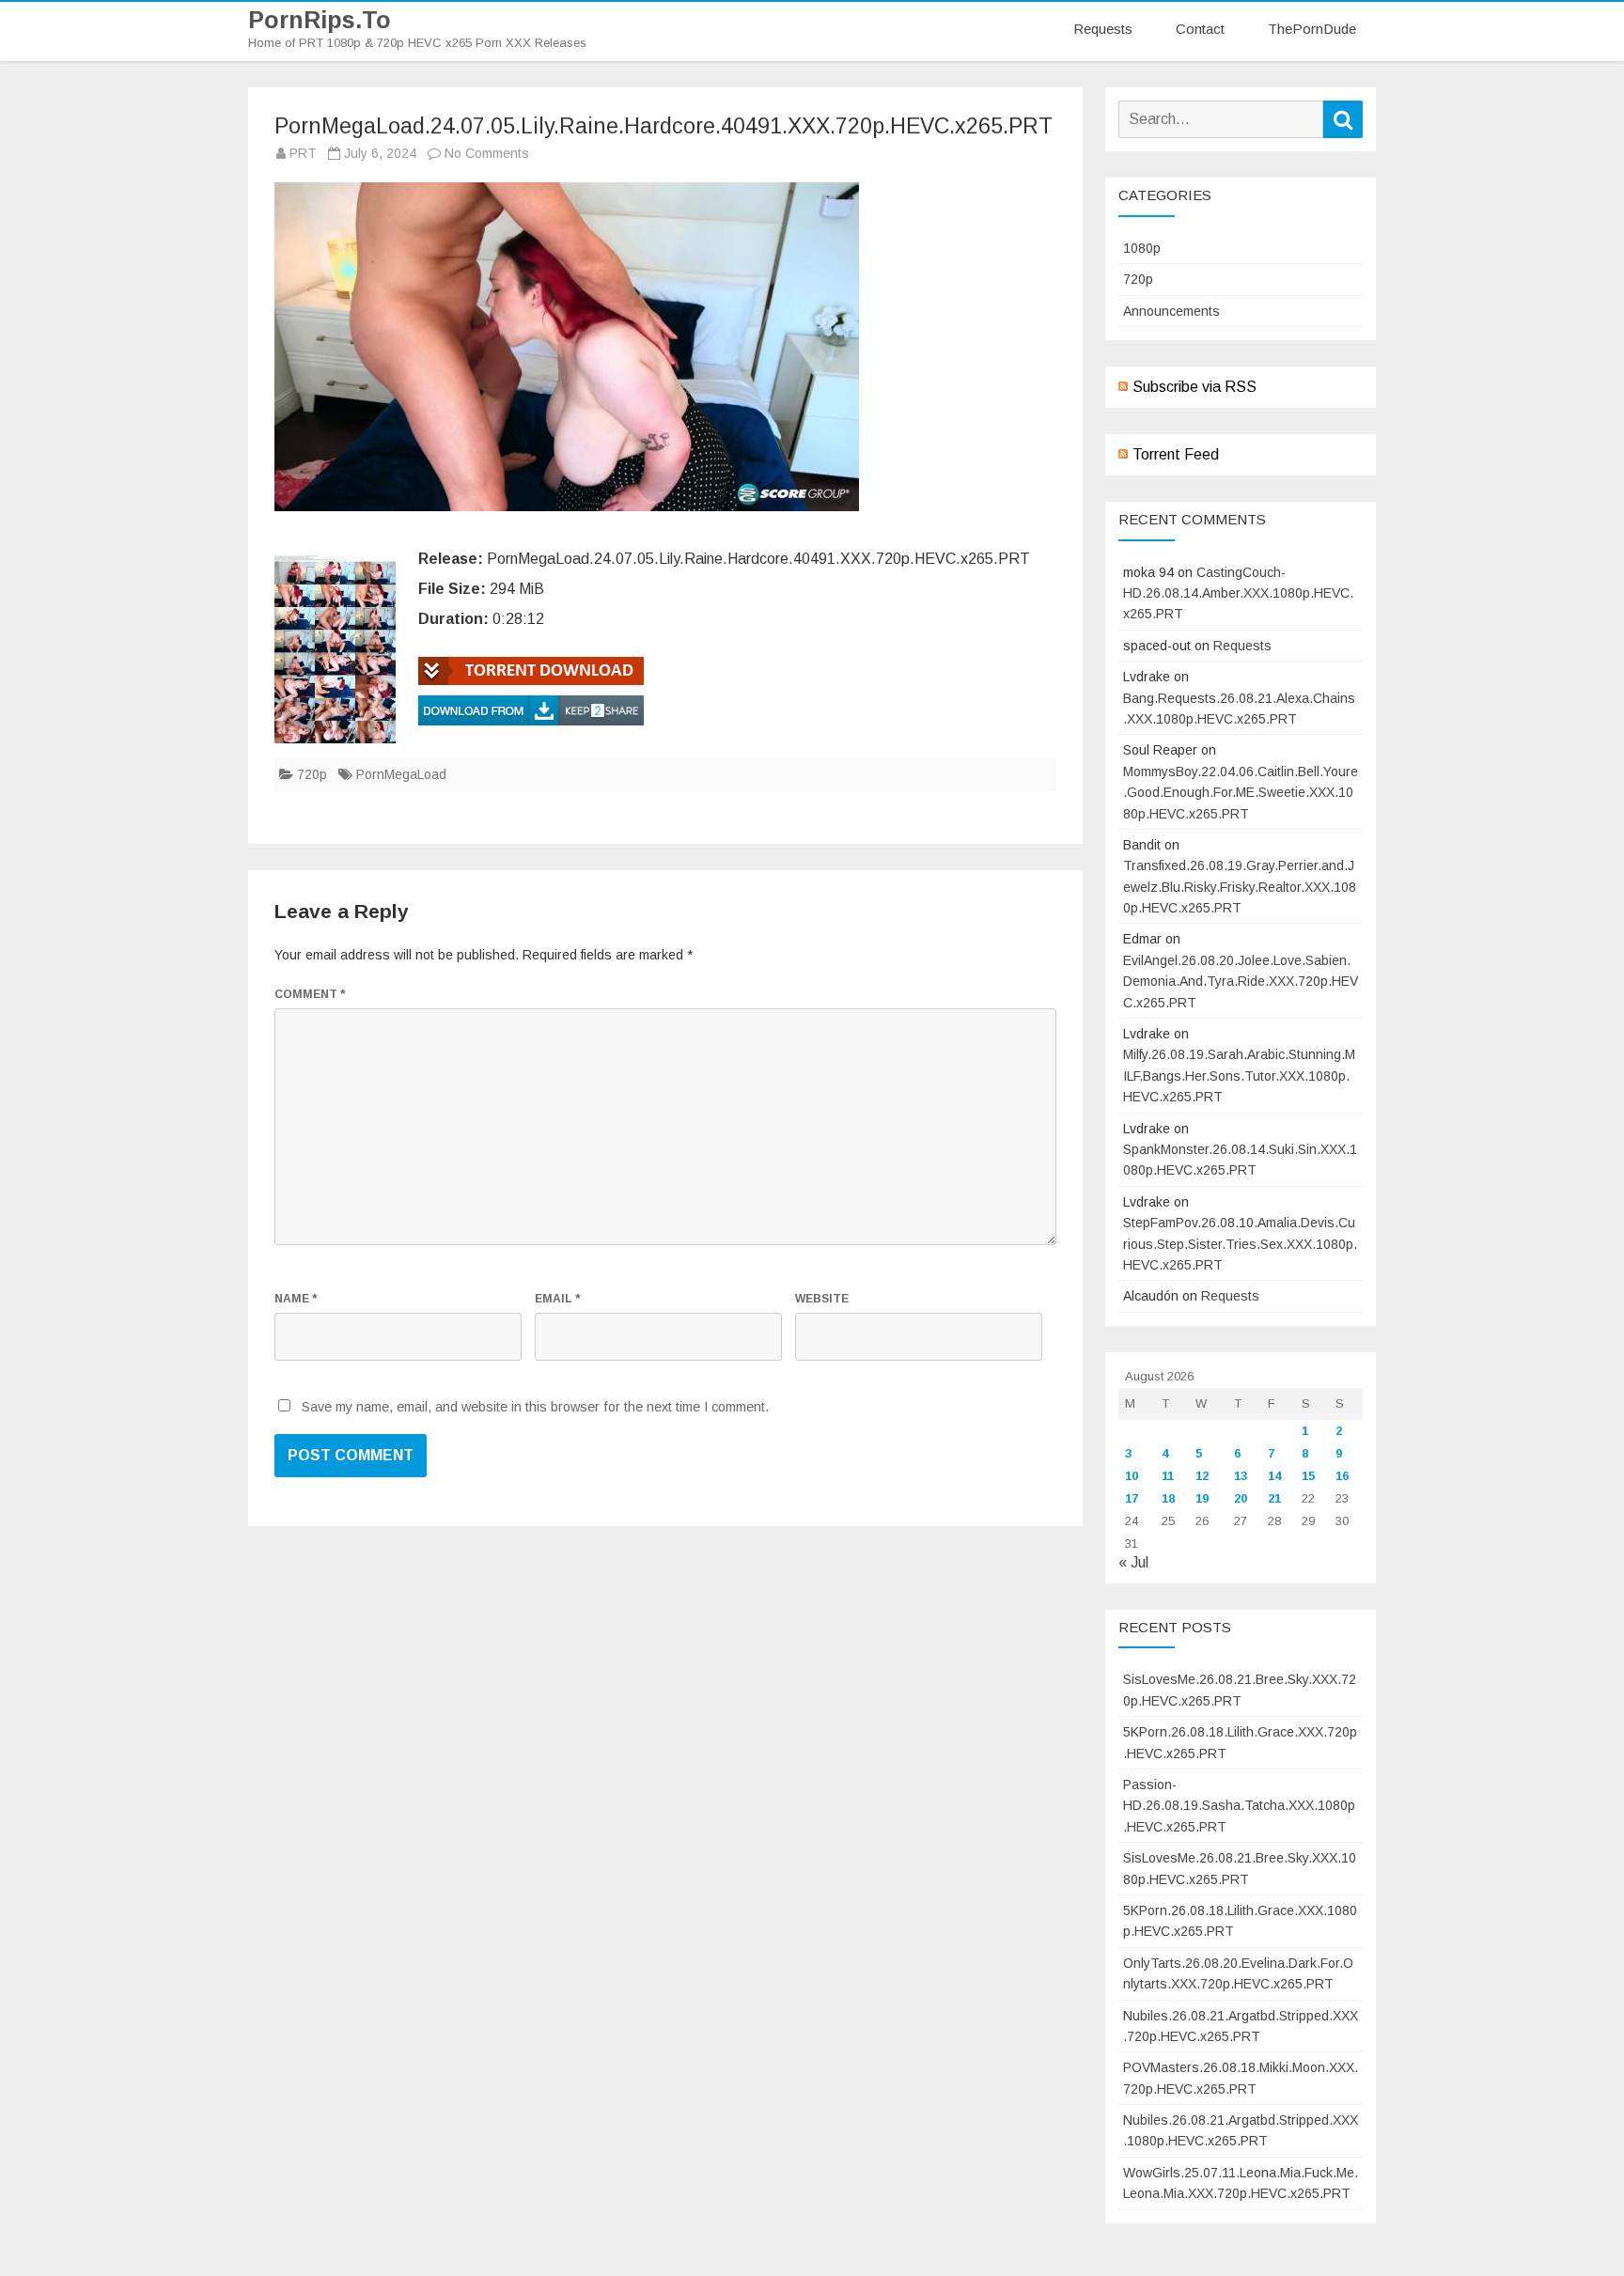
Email (557, 1299)
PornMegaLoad (401, 774)
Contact (1200, 29)
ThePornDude (1312, 29)
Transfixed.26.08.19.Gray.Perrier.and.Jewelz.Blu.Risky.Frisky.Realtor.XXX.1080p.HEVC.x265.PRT (1240, 887)
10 (1132, 1476)
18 (1168, 1498)
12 (1202, 1476)
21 (1274, 1498)
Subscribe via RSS (1195, 387)
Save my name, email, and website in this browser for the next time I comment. (535, 1407)
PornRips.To (320, 20)
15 (1308, 1476)
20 (1241, 1498)
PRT (303, 153)
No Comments (487, 153)
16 (1342, 1476)
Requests (1103, 29)
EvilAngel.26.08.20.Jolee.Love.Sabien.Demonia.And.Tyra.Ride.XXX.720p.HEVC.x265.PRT (1241, 982)
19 (1202, 1498)
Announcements (1171, 311)
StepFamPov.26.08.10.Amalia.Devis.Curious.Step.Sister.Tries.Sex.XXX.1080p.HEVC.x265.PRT (1240, 1244)
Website (822, 1299)
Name (296, 1299)
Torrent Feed (1176, 454)
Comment (310, 994)
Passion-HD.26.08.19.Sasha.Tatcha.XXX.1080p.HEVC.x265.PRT (1239, 1806)
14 (1274, 1476)
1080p (1142, 248)
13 (1241, 1476)
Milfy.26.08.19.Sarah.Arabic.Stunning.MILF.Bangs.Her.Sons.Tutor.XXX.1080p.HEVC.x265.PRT (1239, 1076)
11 (1168, 1476)
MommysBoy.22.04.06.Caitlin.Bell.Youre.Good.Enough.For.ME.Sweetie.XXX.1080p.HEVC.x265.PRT (1241, 793)
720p (312, 774)
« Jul (1133, 1562)
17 (1132, 1498)
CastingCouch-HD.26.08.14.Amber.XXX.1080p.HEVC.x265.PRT (1238, 593)
